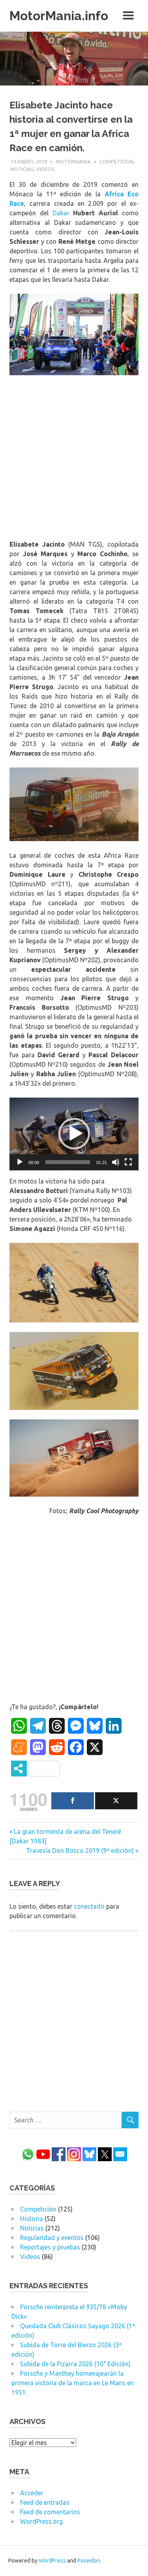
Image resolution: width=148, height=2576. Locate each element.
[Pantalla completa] (128, 1162)
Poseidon (89, 2561)
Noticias (22, 169)
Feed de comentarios (50, 2512)
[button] (74, 1134)
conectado (89, 1906)
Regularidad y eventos (52, 2238)
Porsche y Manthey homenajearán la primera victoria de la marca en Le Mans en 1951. (73, 2383)
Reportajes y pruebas (50, 2247)
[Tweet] (116, 1801)
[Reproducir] (20, 1162)
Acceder (32, 2493)
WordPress (52, 2561)
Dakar (61, 213)
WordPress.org (41, 2521)
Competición (116, 161)
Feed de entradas (45, 2502)
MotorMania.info (59, 16)
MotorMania (73, 161)
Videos (45, 169)
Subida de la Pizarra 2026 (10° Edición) (75, 2364)
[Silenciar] (116, 1162)
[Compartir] (73, 1801)
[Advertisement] (74, 459)
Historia (32, 2219)
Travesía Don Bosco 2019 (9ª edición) (80, 1850)
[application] (74, 1134)
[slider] (68, 1162)
